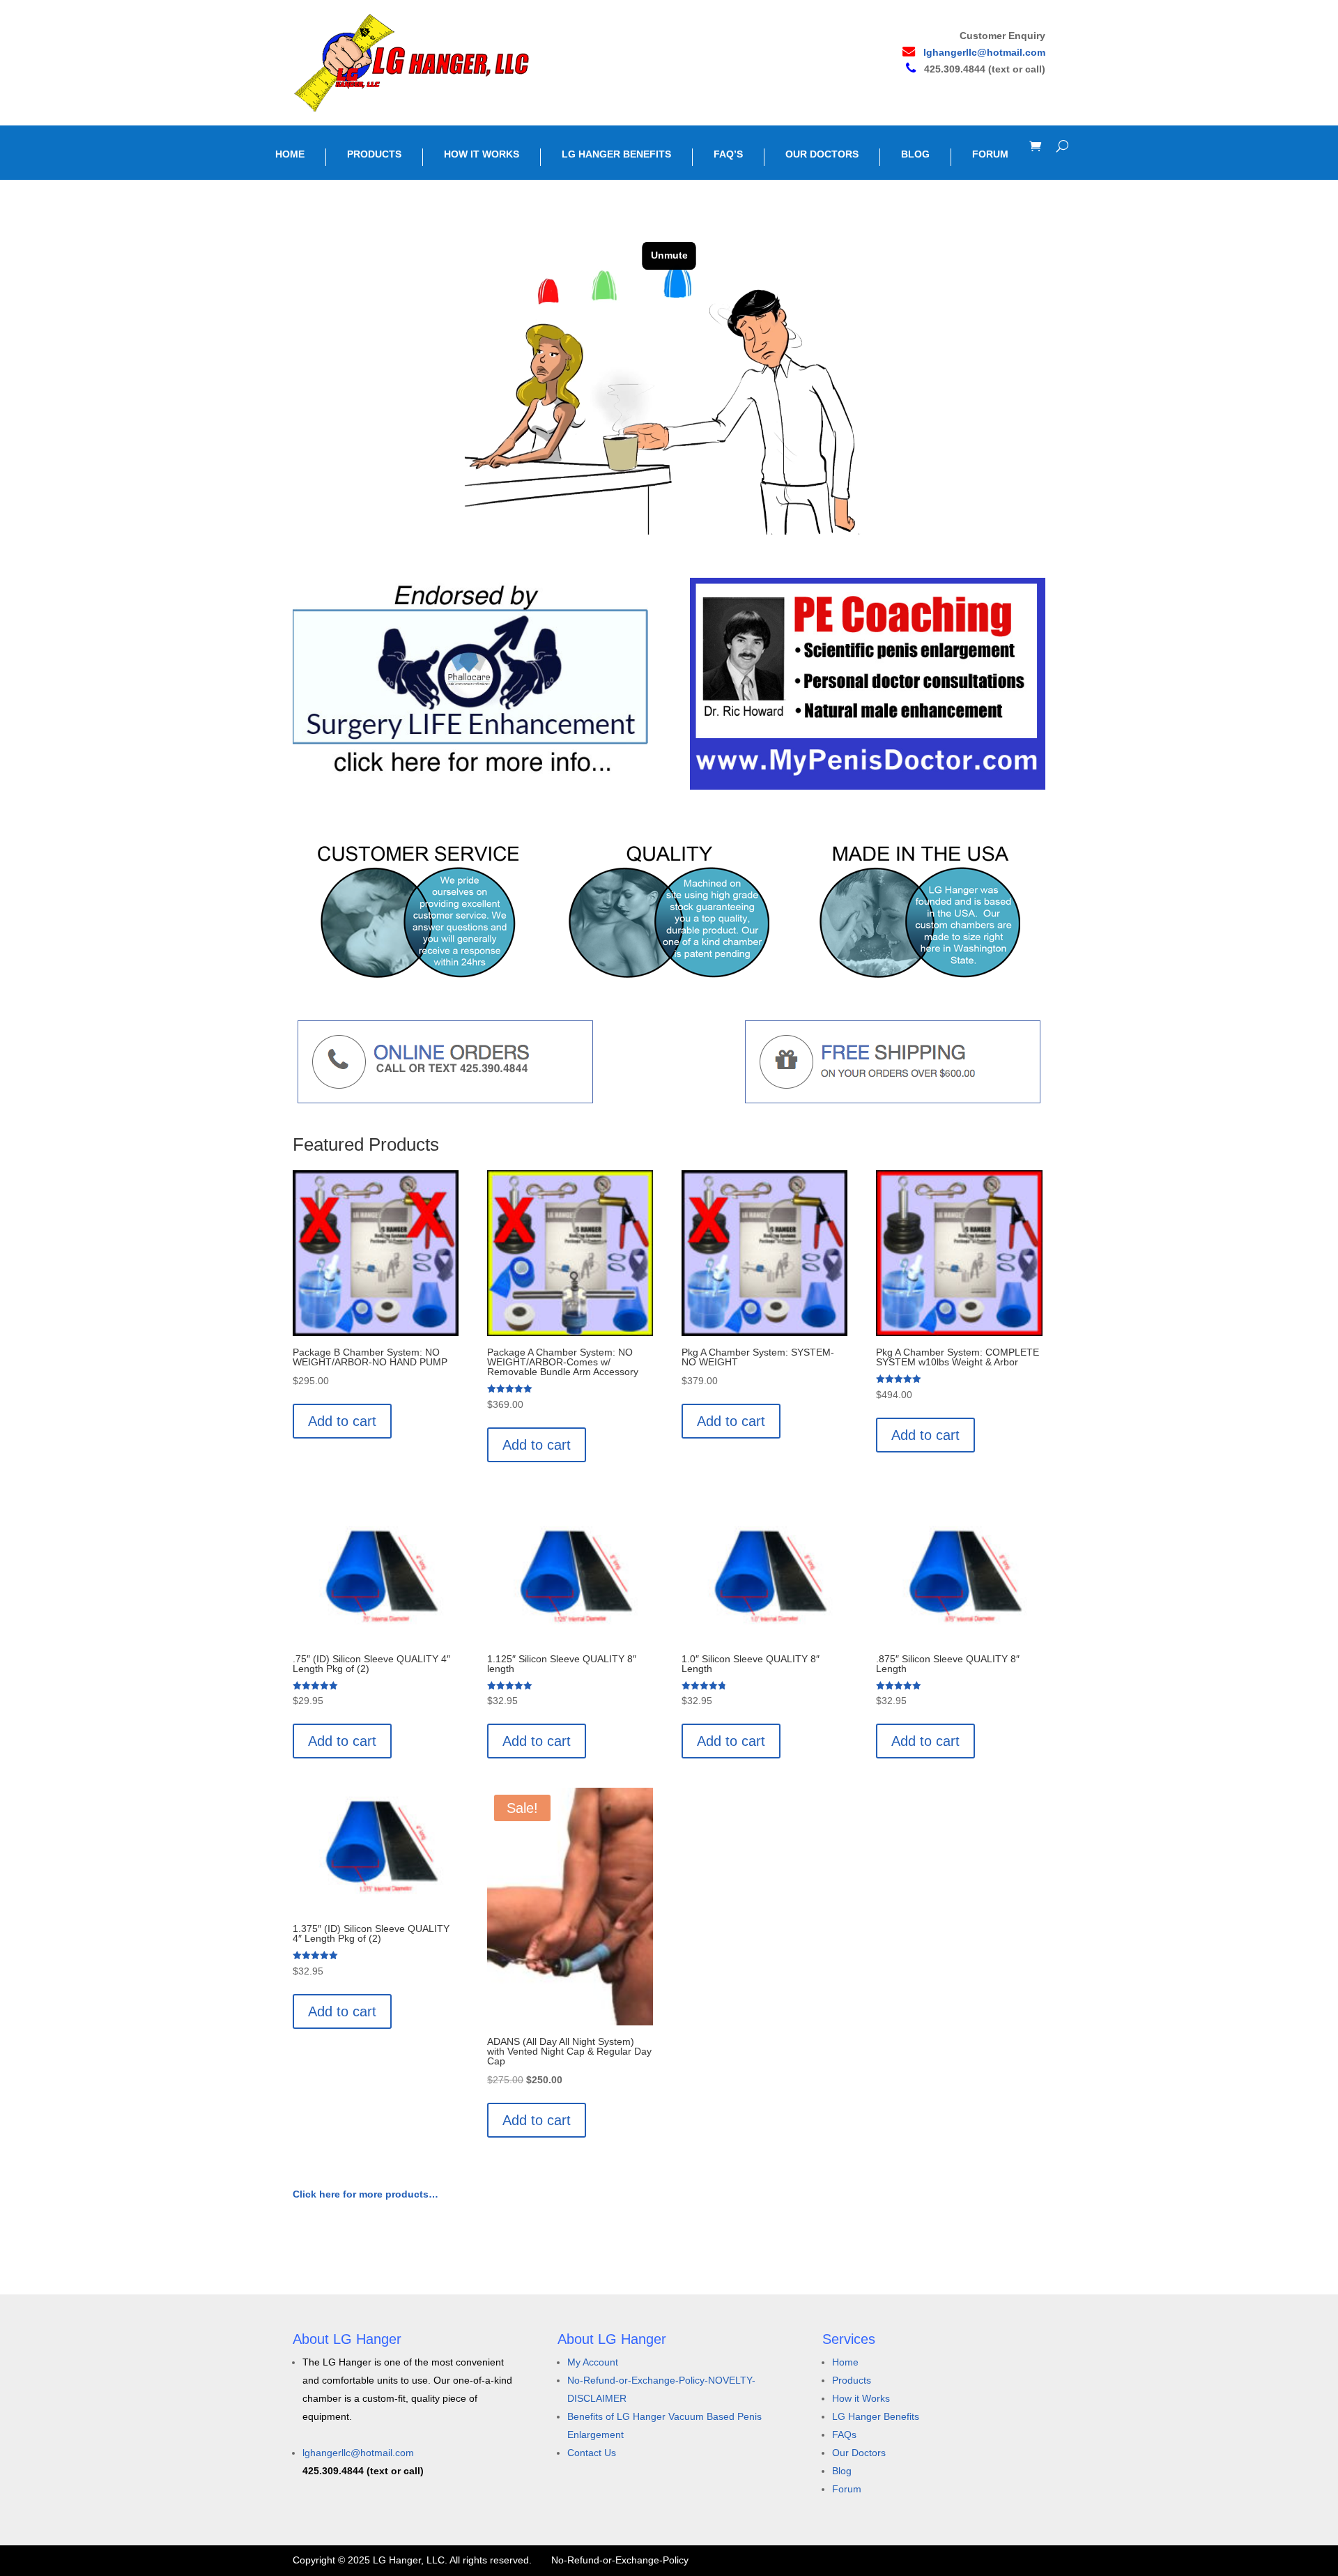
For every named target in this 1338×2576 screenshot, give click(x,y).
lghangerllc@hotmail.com (984, 52)
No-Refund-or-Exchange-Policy (620, 2560)
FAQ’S (728, 154)
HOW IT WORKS (482, 154)
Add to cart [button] (342, 1421)
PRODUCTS (374, 154)
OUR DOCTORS (822, 154)
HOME (290, 154)
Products (852, 2380)
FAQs (844, 2435)
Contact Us (592, 2453)
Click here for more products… (366, 2194)
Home (845, 2362)
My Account (593, 2362)
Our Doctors (859, 2453)
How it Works (861, 2398)
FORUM (990, 154)
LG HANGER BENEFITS (616, 154)
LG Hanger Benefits (876, 2416)
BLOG (915, 154)
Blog (842, 2471)
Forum (847, 2489)
